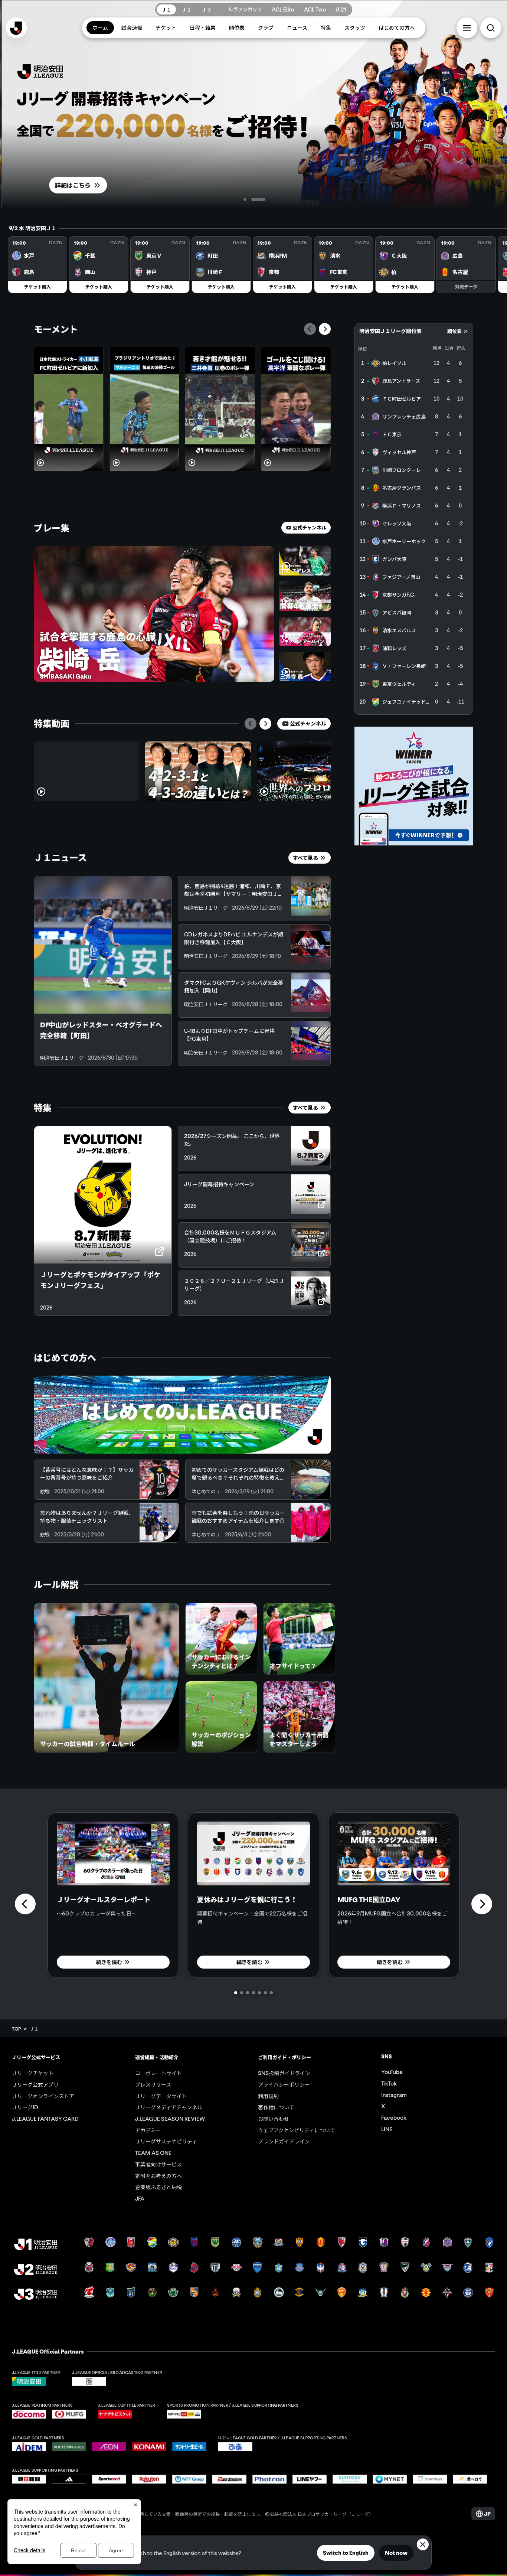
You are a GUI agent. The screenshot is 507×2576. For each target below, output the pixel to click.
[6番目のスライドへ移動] (265, 1993)
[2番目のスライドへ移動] (264, 199)
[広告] (414, 786)
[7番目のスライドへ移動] (271, 1993)
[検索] (491, 28)
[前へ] (310, 329)
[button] (467, 28)
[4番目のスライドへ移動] (253, 1993)
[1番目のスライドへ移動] (251, 199)
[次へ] (325, 329)
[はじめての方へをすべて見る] (182, 1415)
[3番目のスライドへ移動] (248, 1993)
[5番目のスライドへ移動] (259, 1993)
